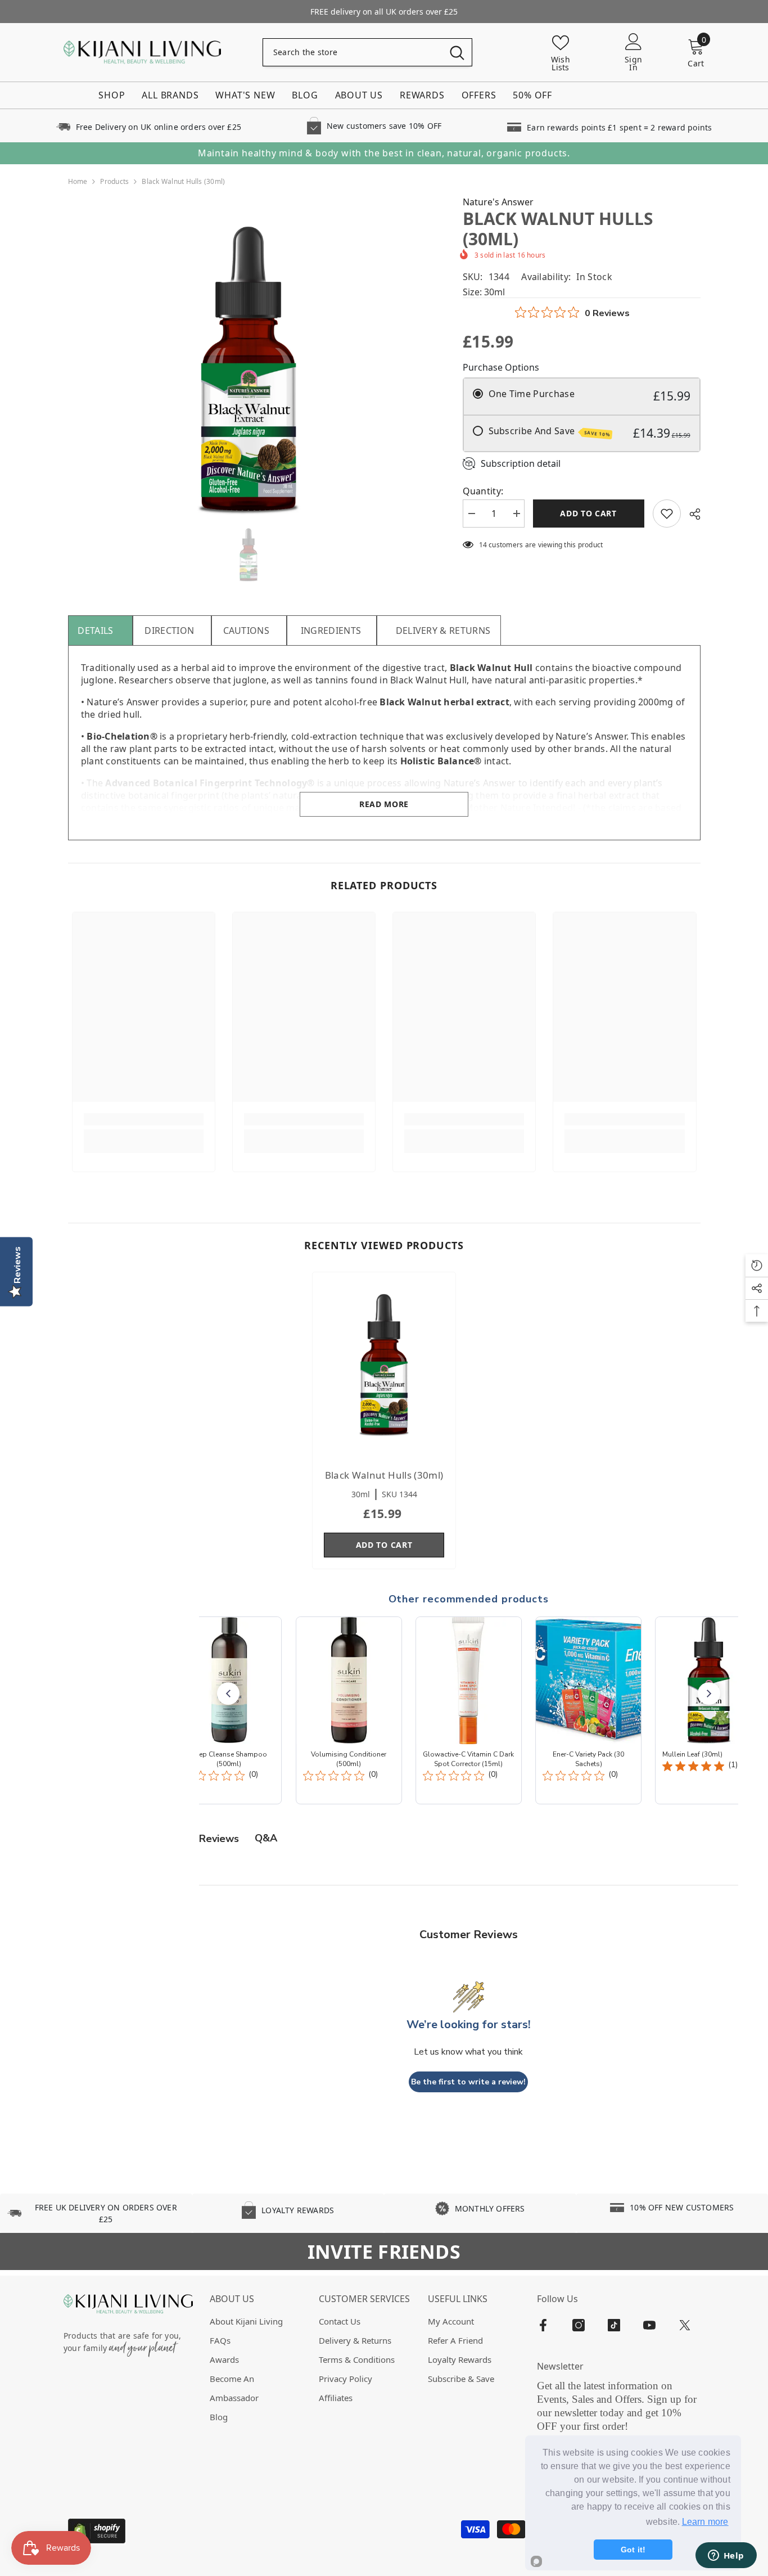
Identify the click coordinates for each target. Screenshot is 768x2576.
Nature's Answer (498, 202)
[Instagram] (579, 2325)
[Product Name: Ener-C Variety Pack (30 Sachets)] (588, 1710)
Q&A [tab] (266, 1838)
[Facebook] (543, 2325)
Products (114, 181)
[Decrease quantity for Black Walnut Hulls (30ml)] (471, 514)
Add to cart (591, 513)
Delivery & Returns (443, 631)
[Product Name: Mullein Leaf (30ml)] (708, 1710)
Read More (384, 804)
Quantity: (483, 491)
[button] (228, 1694)
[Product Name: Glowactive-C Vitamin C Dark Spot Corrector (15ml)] (469, 1710)
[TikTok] (614, 2325)
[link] (148, 126)
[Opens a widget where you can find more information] (726, 2556)
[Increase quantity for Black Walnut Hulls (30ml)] (516, 514)
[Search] (367, 52)
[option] (249, 370)
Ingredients (331, 631)
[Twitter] (685, 2325)
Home (78, 181)
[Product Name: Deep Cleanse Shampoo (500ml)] (229, 1710)
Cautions (247, 631)
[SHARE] (691, 514)
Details (95, 631)
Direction (169, 631)
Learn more (705, 2522)
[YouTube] (649, 2325)
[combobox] (353, 52)
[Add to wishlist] (667, 514)
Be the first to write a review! (468, 2082)
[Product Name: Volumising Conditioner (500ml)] (348, 1710)
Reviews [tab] (219, 1839)
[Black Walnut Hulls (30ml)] (384, 1365)
